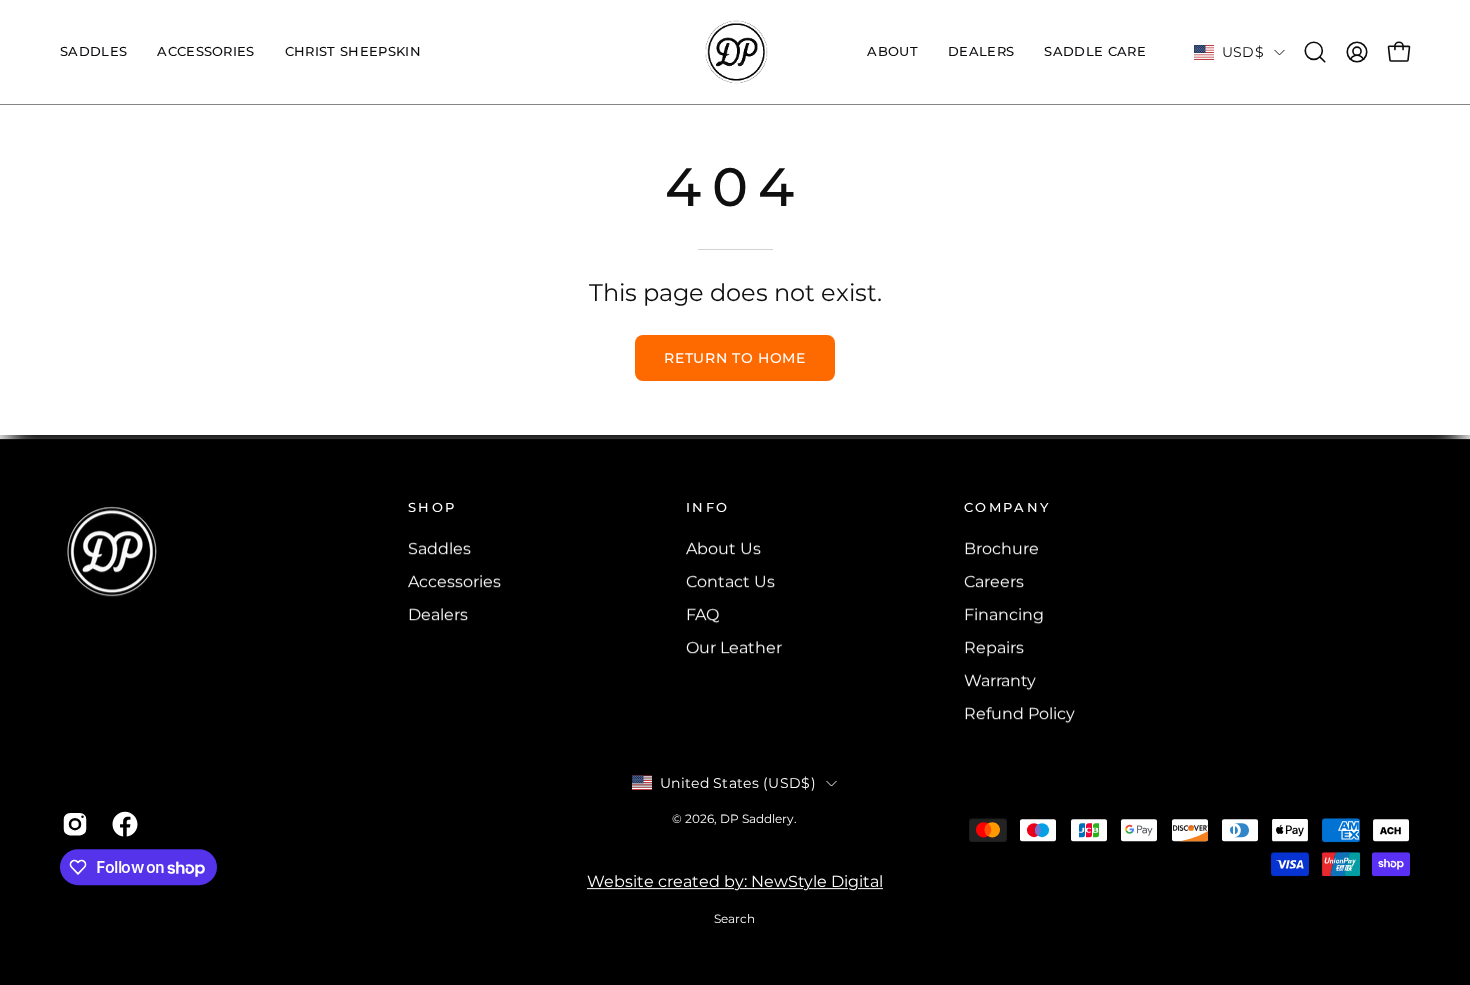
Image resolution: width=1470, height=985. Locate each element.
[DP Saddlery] (735, 52)
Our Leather (734, 647)
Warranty (1000, 680)
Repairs (994, 647)
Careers (994, 581)
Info (708, 507)
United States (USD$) (738, 783)
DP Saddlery (757, 818)
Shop (433, 507)
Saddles (439, 548)
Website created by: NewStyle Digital (735, 882)
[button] (206, 52)
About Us (723, 548)
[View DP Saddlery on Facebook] (122, 824)
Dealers (438, 614)
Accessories (454, 581)
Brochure (1001, 548)
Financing (1004, 614)
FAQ (702, 614)
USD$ (1243, 52)
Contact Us (730, 581)
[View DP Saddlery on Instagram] (72, 824)
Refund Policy (1019, 713)
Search (734, 919)
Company (1007, 507)
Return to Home (735, 358)
